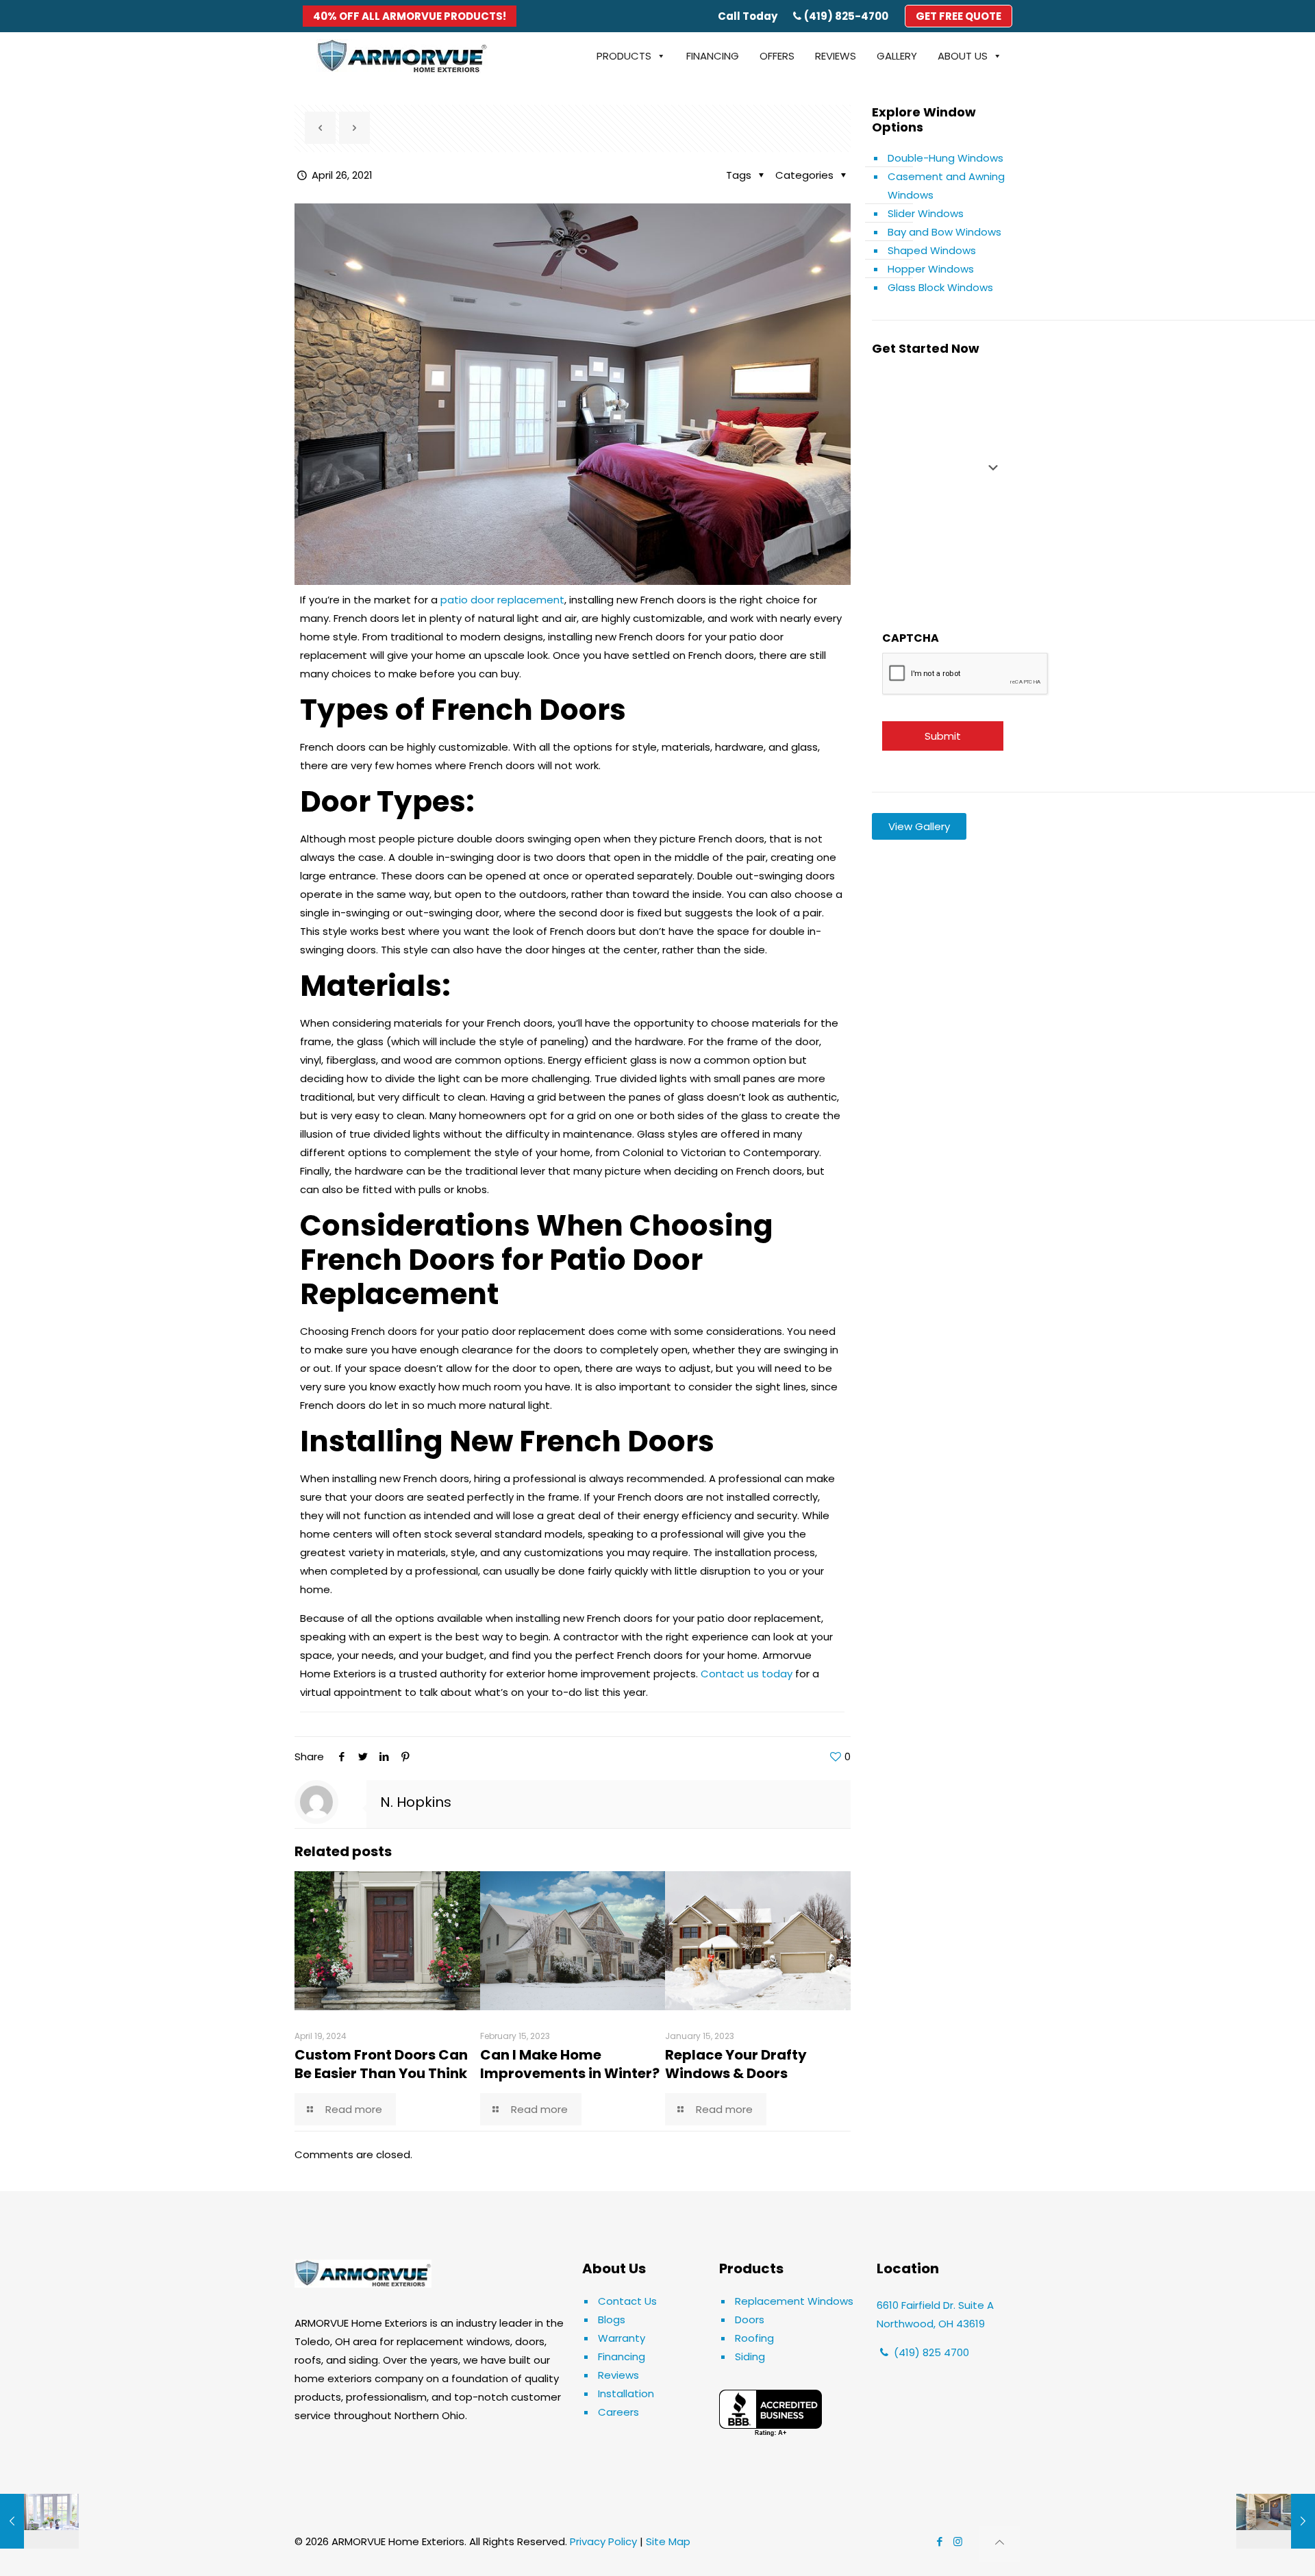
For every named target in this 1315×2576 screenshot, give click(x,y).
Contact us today (747, 1674)
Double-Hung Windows (945, 158)
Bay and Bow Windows (944, 232)
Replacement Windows (794, 2301)
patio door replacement (502, 600)
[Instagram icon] (958, 2541)
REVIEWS (836, 56)
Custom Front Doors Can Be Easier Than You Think (381, 2064)
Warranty (622, 2338)
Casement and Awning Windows (946, 186)
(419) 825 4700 (930, 2352)
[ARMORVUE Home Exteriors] (402, 56)
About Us (963, 56)
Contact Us (627, 2301)
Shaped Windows (932, 250)
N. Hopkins (416, 1802)
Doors (750, 2319)
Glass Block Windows (940, 287)
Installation (626, 2393)
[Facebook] (341, 1756)
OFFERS (777, 56)
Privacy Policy (603, 2541)
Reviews (618, 2375)
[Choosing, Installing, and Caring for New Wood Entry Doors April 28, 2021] (1276, 2521)
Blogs (612, 2319)
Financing (622, 2356)
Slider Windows (926, 213)
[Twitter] (363, 1756)
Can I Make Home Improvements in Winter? (571, 2064)
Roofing (754, 2338)
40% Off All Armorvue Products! (410, 16)
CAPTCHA (911, 638)
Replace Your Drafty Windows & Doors (736, 2064)
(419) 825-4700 (846, 16)
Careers (618, 2412)
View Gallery (919, 826)
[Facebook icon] (939, 2541)
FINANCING (713, 56)
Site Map (668, 2541)
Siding (750, 2356)
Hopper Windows (931, 269)
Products (624, 56)
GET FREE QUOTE (959, 16)
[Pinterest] (405, 1756)
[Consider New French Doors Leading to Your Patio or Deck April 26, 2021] (39, 2521)
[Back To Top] (1000, 2544)
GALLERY (897, 56)
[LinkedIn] (384, 1756)
